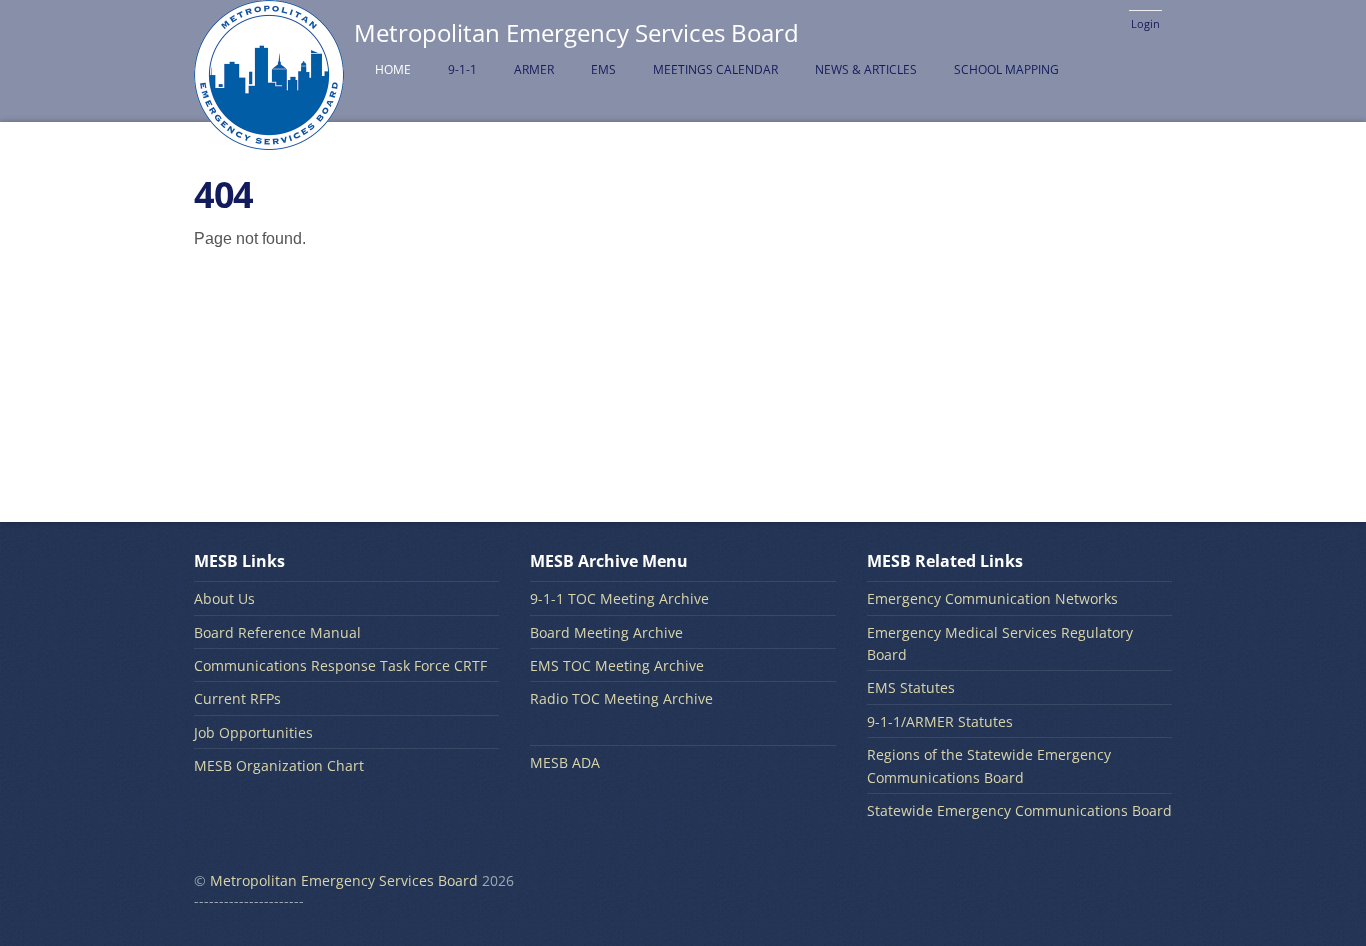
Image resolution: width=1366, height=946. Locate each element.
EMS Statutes (911, 687)
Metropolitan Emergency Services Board (344, 880)
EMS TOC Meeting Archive (617, 665)
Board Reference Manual (277, 632)
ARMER (534, 69)
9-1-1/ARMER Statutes (940, 721)
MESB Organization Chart (279, 765)
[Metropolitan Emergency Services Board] (269, 139)
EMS (603, 69)
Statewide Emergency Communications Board (1019, 810)
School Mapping (1006, 69)
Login (1145, 23)
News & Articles (866, 69)
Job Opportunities (253, 732)
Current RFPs (237, 698)
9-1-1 (462, 69)
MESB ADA (565, 762)
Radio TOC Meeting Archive (621, 698)
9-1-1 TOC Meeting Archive (619, 598)
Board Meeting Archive (606, 632)
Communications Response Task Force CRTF (340, 665)
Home (393, 69)
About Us (224, 598)
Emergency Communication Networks (992, 598)
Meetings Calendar (715, 69)
